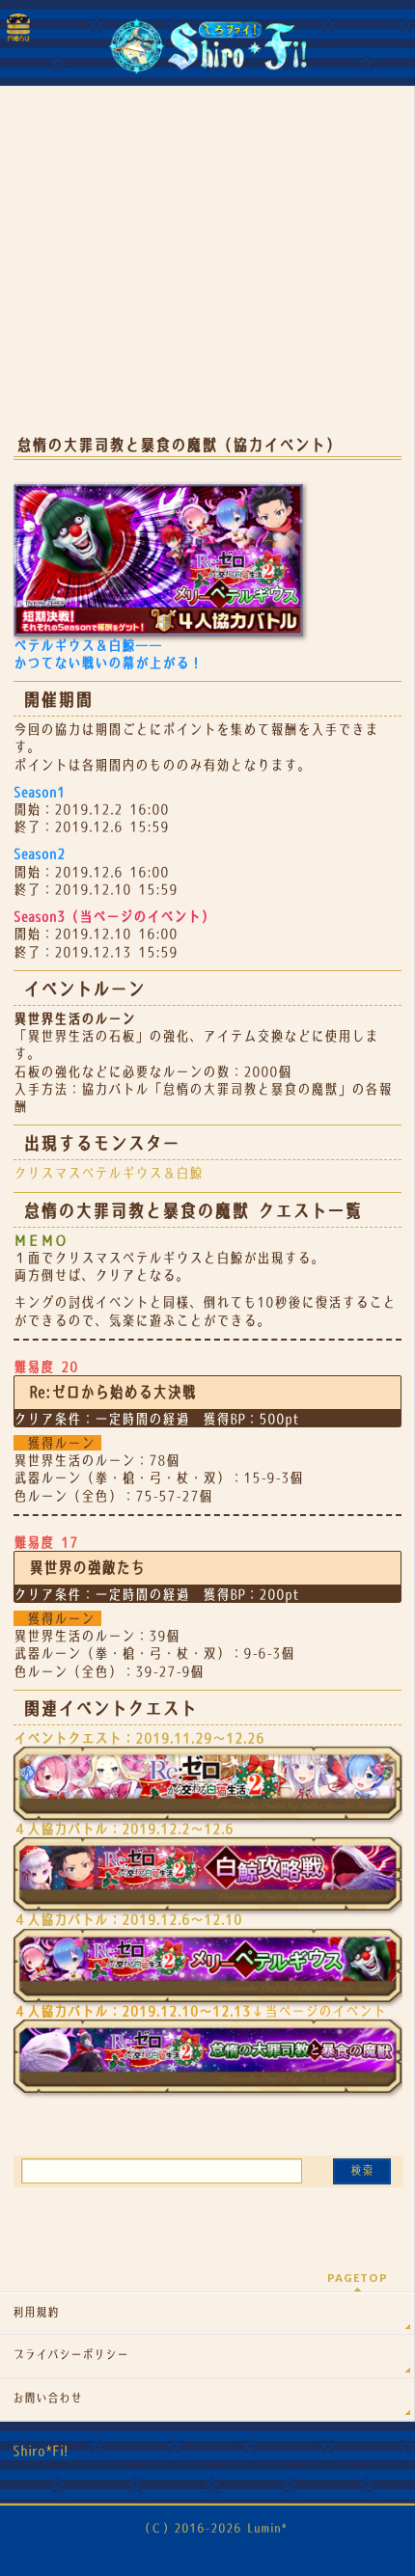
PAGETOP (358, 2278)
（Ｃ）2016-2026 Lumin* (213, 2528)
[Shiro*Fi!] (207, 54)
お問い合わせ (47, 2399)
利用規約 (36, 2313)
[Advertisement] (207, 270)
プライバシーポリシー (70, 2355)
